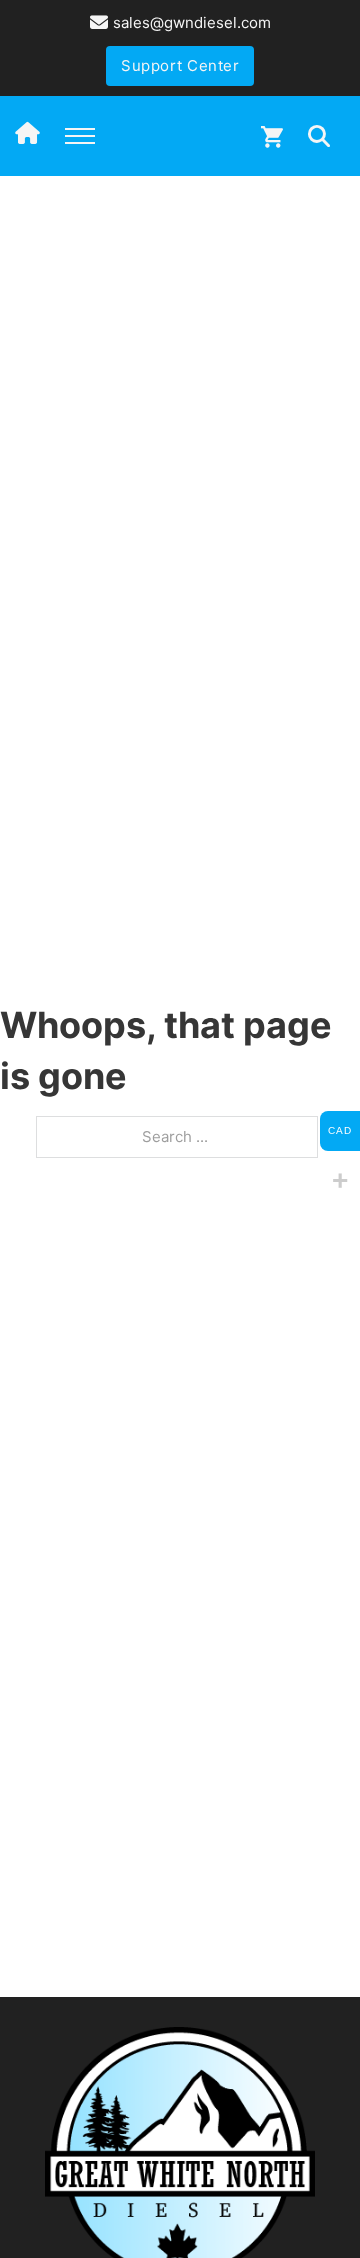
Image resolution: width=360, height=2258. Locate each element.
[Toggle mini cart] (272, 136)
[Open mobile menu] (80, 136)
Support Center (180, 65)
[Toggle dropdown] (319, 136)
